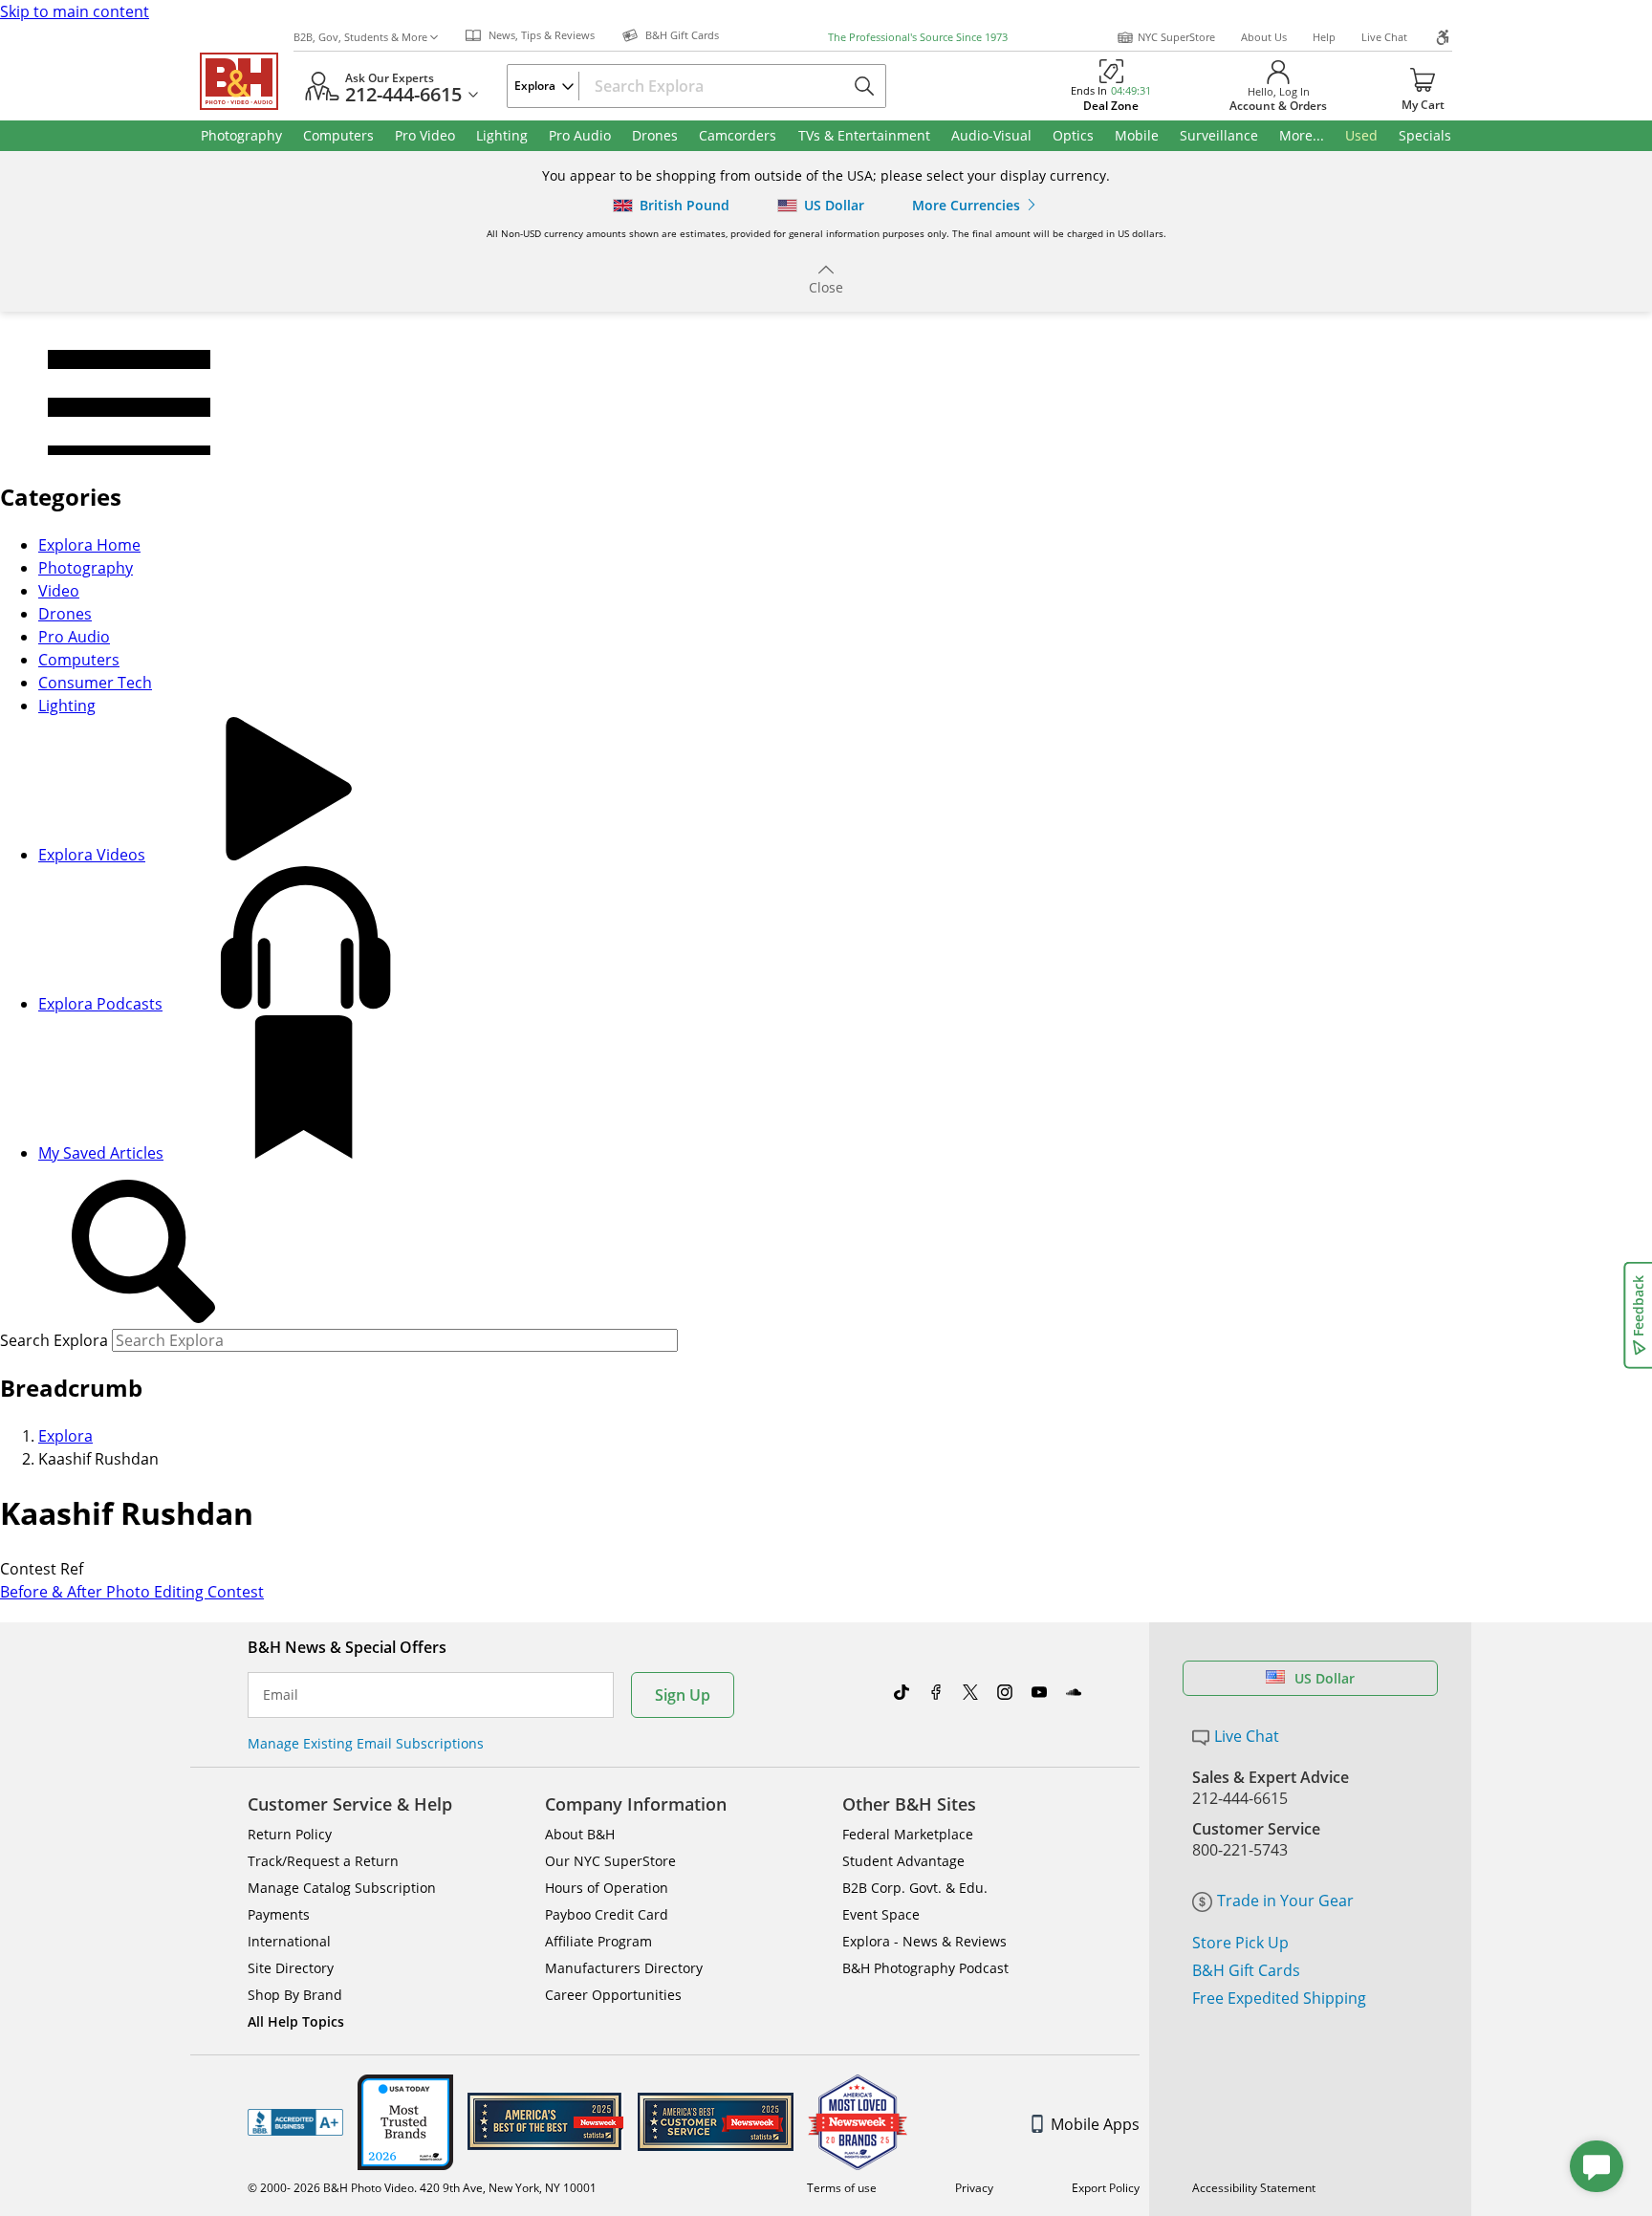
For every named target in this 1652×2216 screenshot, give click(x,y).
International (289, 1941)
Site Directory (291, 1968)
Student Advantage (903, 1861)
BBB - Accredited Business (295, 2122)
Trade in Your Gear (1285, 1901)
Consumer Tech (95, 683)
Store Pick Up (1240, 1943)
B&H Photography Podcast (925, 1968)
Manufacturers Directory (624, 1968)
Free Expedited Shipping (1279, 1998)
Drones (65, 614)
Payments (279, 1914)
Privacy (974, 2188)
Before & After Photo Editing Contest (132, 1592)
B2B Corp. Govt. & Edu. (915, 1888)
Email (281, 1695)
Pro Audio (74, 637)
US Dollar (1325, 1678)
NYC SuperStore (1176, 37)
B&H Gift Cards (1246, 1970)
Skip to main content (75, 11)
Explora (65, 1436)
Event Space (881, 1914)
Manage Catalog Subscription (342, 1888)
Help (1324, 37)
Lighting (67, 706)
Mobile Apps (1095, 2124)
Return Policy (290, 1834)
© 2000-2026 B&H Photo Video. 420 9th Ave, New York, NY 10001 (422, 2188)
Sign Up (683, 1695)
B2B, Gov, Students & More (360, 37)
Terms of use (842, 2188)
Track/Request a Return (323, 1861)
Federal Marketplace (908, 1834)
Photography (86, 568)
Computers (79, 660)
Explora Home (89, 545)
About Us (1264, 37)
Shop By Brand (295, 1995)
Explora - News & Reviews (924, 1941)
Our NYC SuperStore (610, 1861)
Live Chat (1384, 37)
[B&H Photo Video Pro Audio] (247, 81)
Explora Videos (92, 855)
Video (59, 591)
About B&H (580, 1834)
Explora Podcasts (100, 1004)
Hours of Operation (607, 1888)
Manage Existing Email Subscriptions (366, 1743)
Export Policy (1106, 2188)
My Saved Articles (101, 1153)
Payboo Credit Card (607, 1914)
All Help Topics (296, 2021)
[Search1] (143, 1252)
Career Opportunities (613, 1995)
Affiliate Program (598, 1941)
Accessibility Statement (1254, 2188)
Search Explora (54, 1340)
